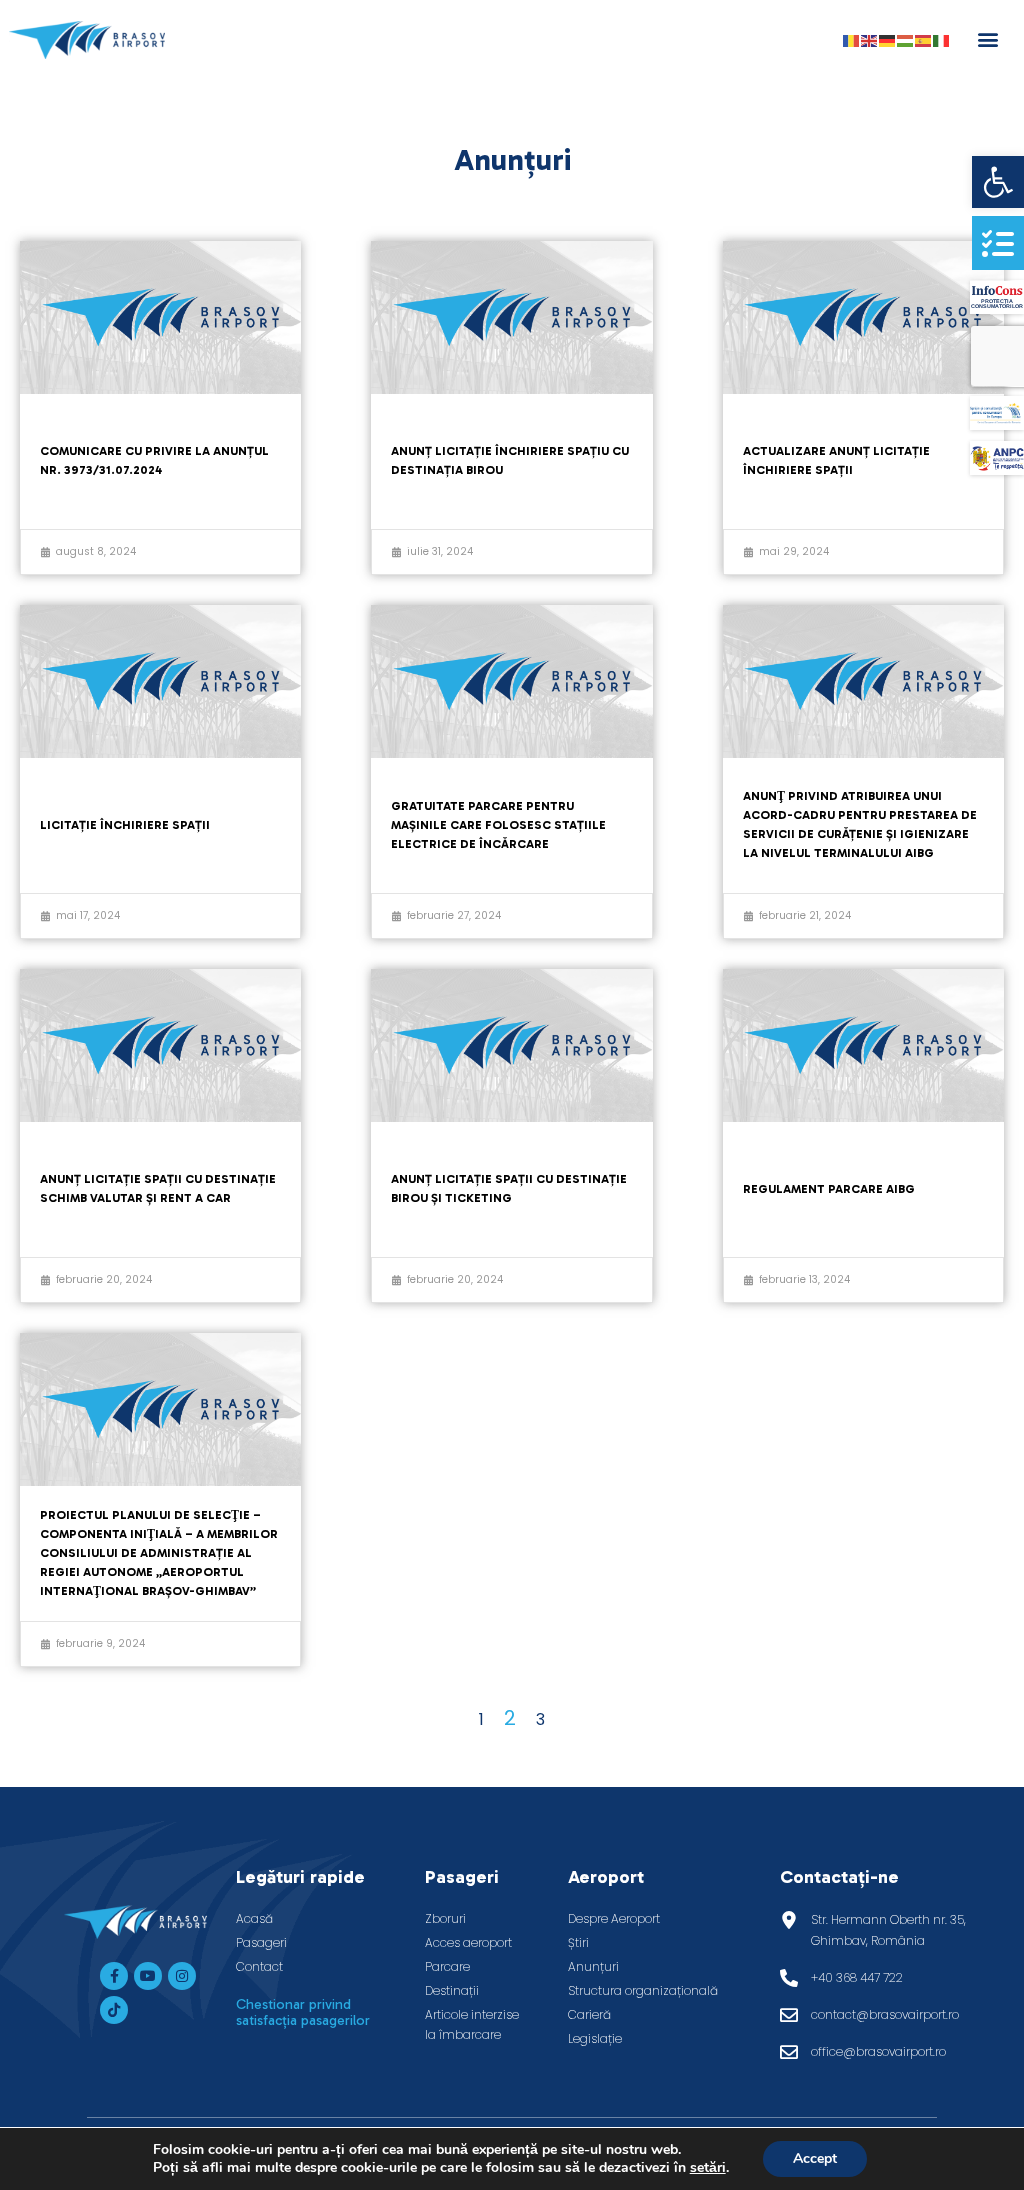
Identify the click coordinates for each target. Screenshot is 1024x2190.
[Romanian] (852, 39)
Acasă (254, 1918)
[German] (888, 39)
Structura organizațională (643, 1990)
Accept (815, 2158)
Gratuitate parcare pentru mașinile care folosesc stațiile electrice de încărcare (498, 825)
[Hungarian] (906, 39)
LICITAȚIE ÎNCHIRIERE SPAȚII (125, 825)
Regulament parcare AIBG (829, 1189)
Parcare (447, 1966)
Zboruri (445, 1918)
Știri (578, 1942)
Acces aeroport (468, 1942)
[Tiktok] (114, 2010)
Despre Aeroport (614, 1918)
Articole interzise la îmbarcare (472, 2024)
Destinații (452, 1990)
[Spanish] (924, 39)
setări (708, 2168)
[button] (998, 182)
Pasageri (261, 1942)
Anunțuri (593, 1966)
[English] (870, 39)
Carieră (589, 2014)
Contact (259, 1966)
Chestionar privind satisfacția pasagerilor (303, 2012)
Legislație (595, 2038)
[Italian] (942, 39)
